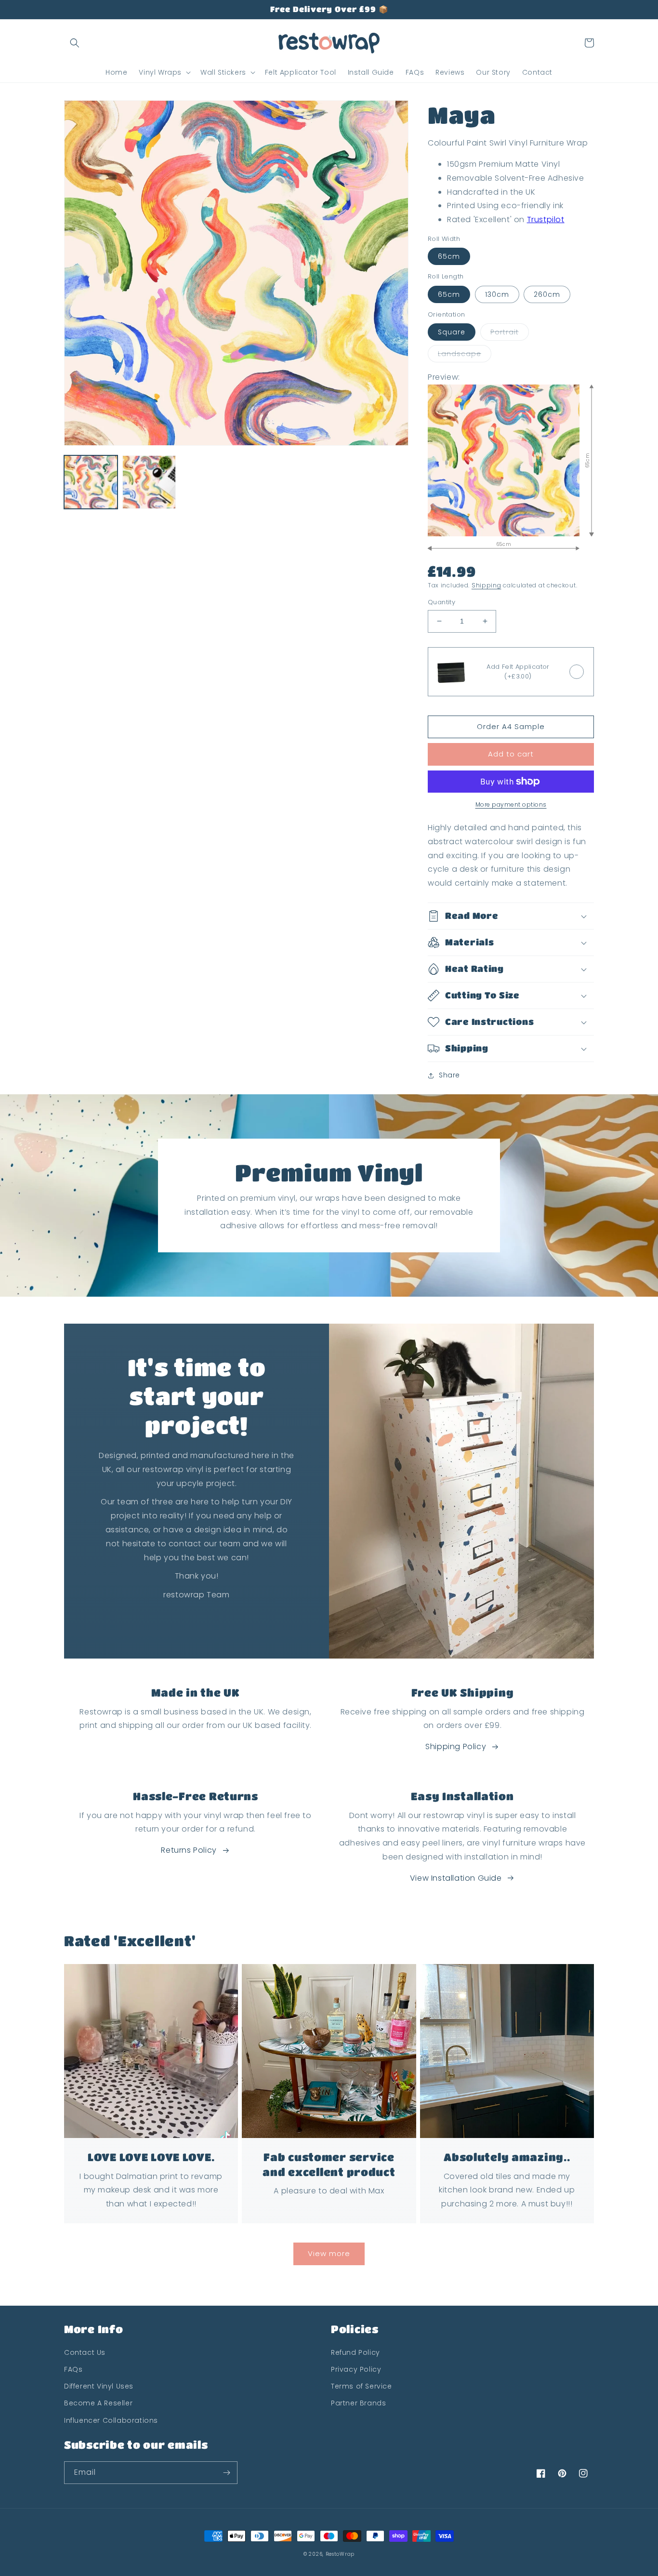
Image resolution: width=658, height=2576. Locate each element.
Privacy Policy (356, 2369)
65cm (449, 256)
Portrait (505, 332)
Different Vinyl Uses (99, 2386)
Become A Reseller (98, 2403)
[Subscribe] (226, 2473)
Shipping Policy (456, 1746)
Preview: (444, 377)
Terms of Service (362, 2386)
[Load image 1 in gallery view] (91, 482)
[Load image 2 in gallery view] (149, 482)
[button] (75, 43)
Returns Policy (189, 1850)
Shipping (487, 585)
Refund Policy (355, 2352)
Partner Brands (358, 2403)
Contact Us (85, 2352)
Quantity (441, 602)
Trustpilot (546, 219)
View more (329, 2253)
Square (452, 332)
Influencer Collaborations (111, 2420)
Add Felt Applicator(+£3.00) (518, 671)
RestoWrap (340, 2554)
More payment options (511, 804)
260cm (547, 294)
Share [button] (449, 1075)
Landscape (460, 354)
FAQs (73, 2369)
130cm (497, 294)
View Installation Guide (456, 1878)
